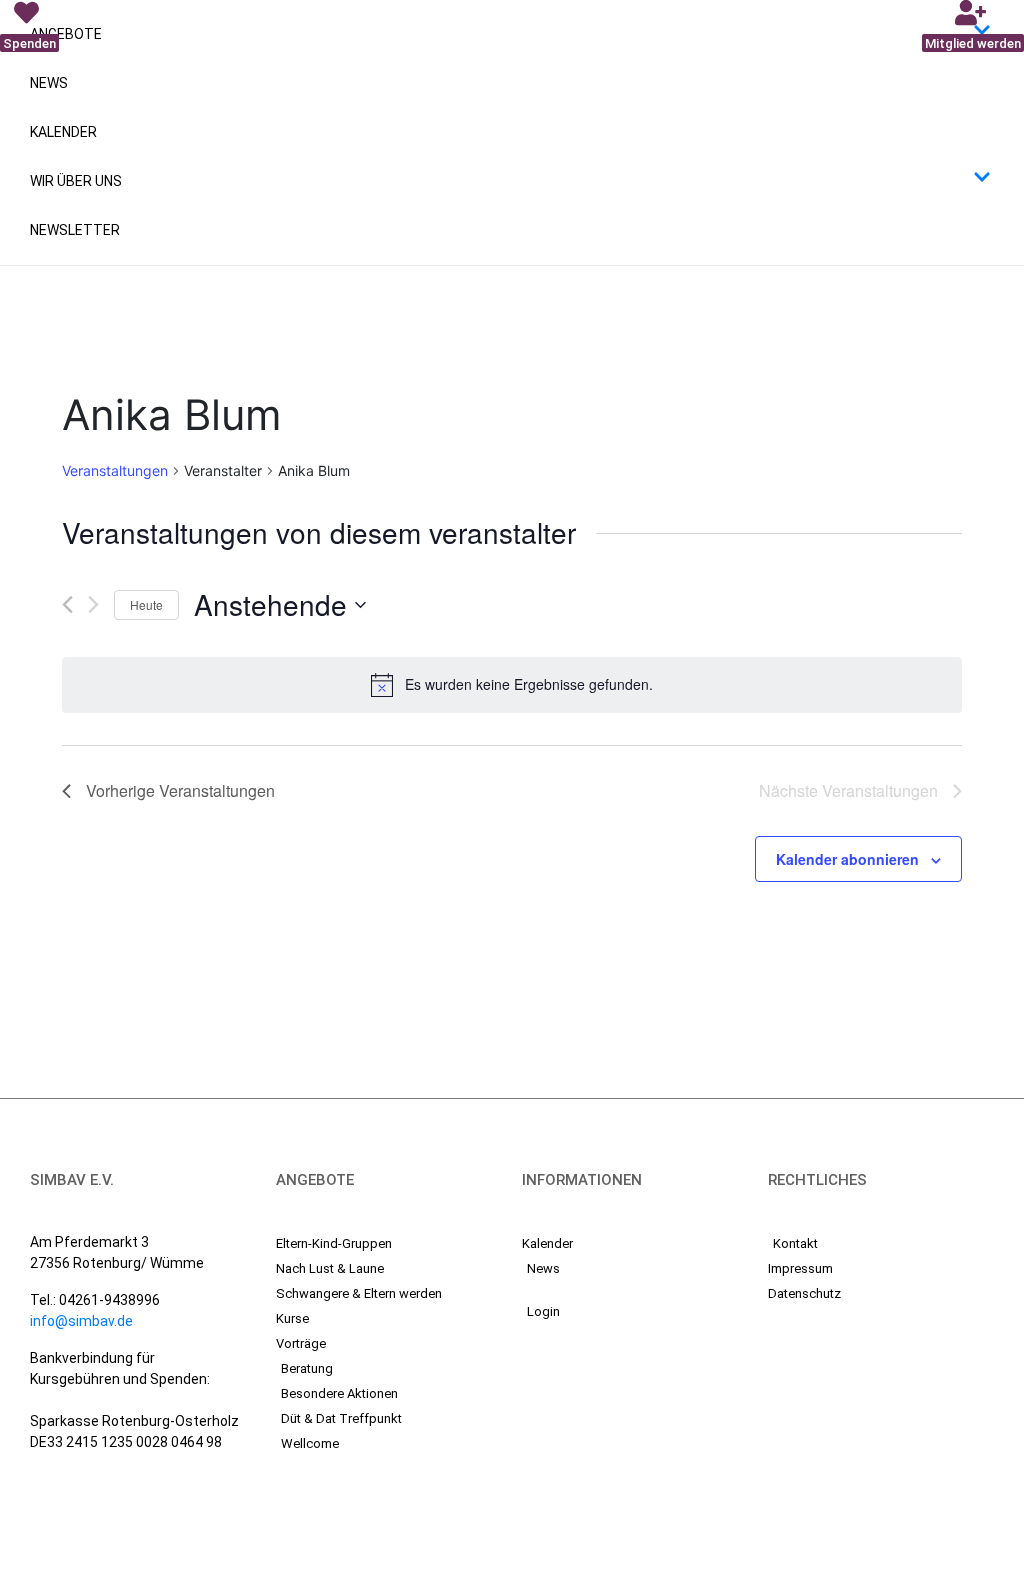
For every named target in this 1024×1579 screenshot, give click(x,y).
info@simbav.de (81, 1321)
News (49, 83)
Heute (146, 604)
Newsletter (75, 230)
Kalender (63, 132)
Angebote (66, 34)
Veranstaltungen (115, 470)
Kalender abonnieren (847, 859)
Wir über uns (76, 181)
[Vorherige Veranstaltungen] (67, 604)
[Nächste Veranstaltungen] (93, 604)
